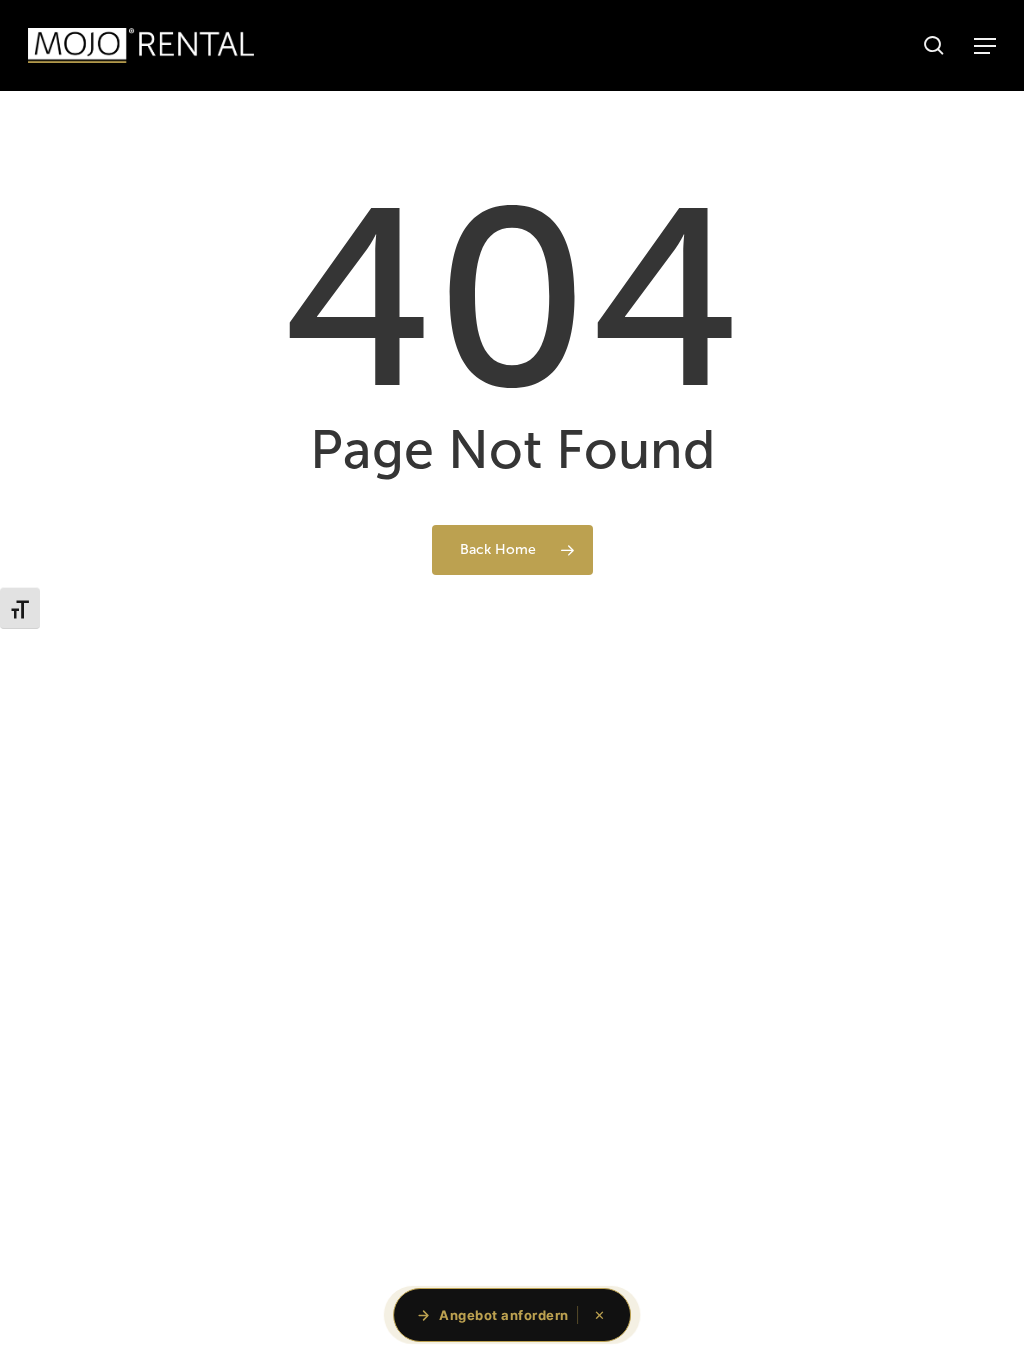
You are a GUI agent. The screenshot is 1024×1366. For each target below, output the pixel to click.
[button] (985, 46)
